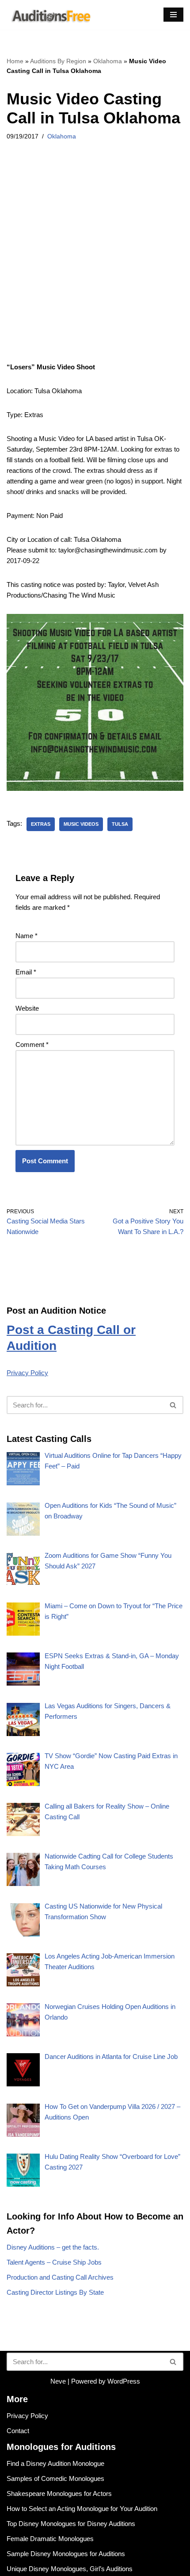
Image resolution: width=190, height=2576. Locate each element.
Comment (32, 1045)
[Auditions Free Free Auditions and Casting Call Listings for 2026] (49, 15)
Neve (58, 2381)
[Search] (173, 1405)
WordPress (124, 2381)
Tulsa (120, 824)
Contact (18, 2431)
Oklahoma (108, 61)
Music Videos (81, 824)
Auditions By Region (58, 61)
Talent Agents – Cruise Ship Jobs (54, 2262)
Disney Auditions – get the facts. (53, 2247)
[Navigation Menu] (173, 15)
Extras (41, 824)
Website (27, 1008)
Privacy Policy (27, 1373)
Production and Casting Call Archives (60, 2277)
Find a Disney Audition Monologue (55, 2463)
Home (15, 61)
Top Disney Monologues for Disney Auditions (71, 2524)
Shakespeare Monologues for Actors (59, 2494)
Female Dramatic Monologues (50, 2539)
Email (26, 972)
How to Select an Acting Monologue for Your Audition (82, 2509)
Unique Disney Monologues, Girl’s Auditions (70, 2569)
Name (27, 936)
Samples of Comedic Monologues (55, 2478)
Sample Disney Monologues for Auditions (66, 2554)
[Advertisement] (95, 263)
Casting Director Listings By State (55, 2292)
